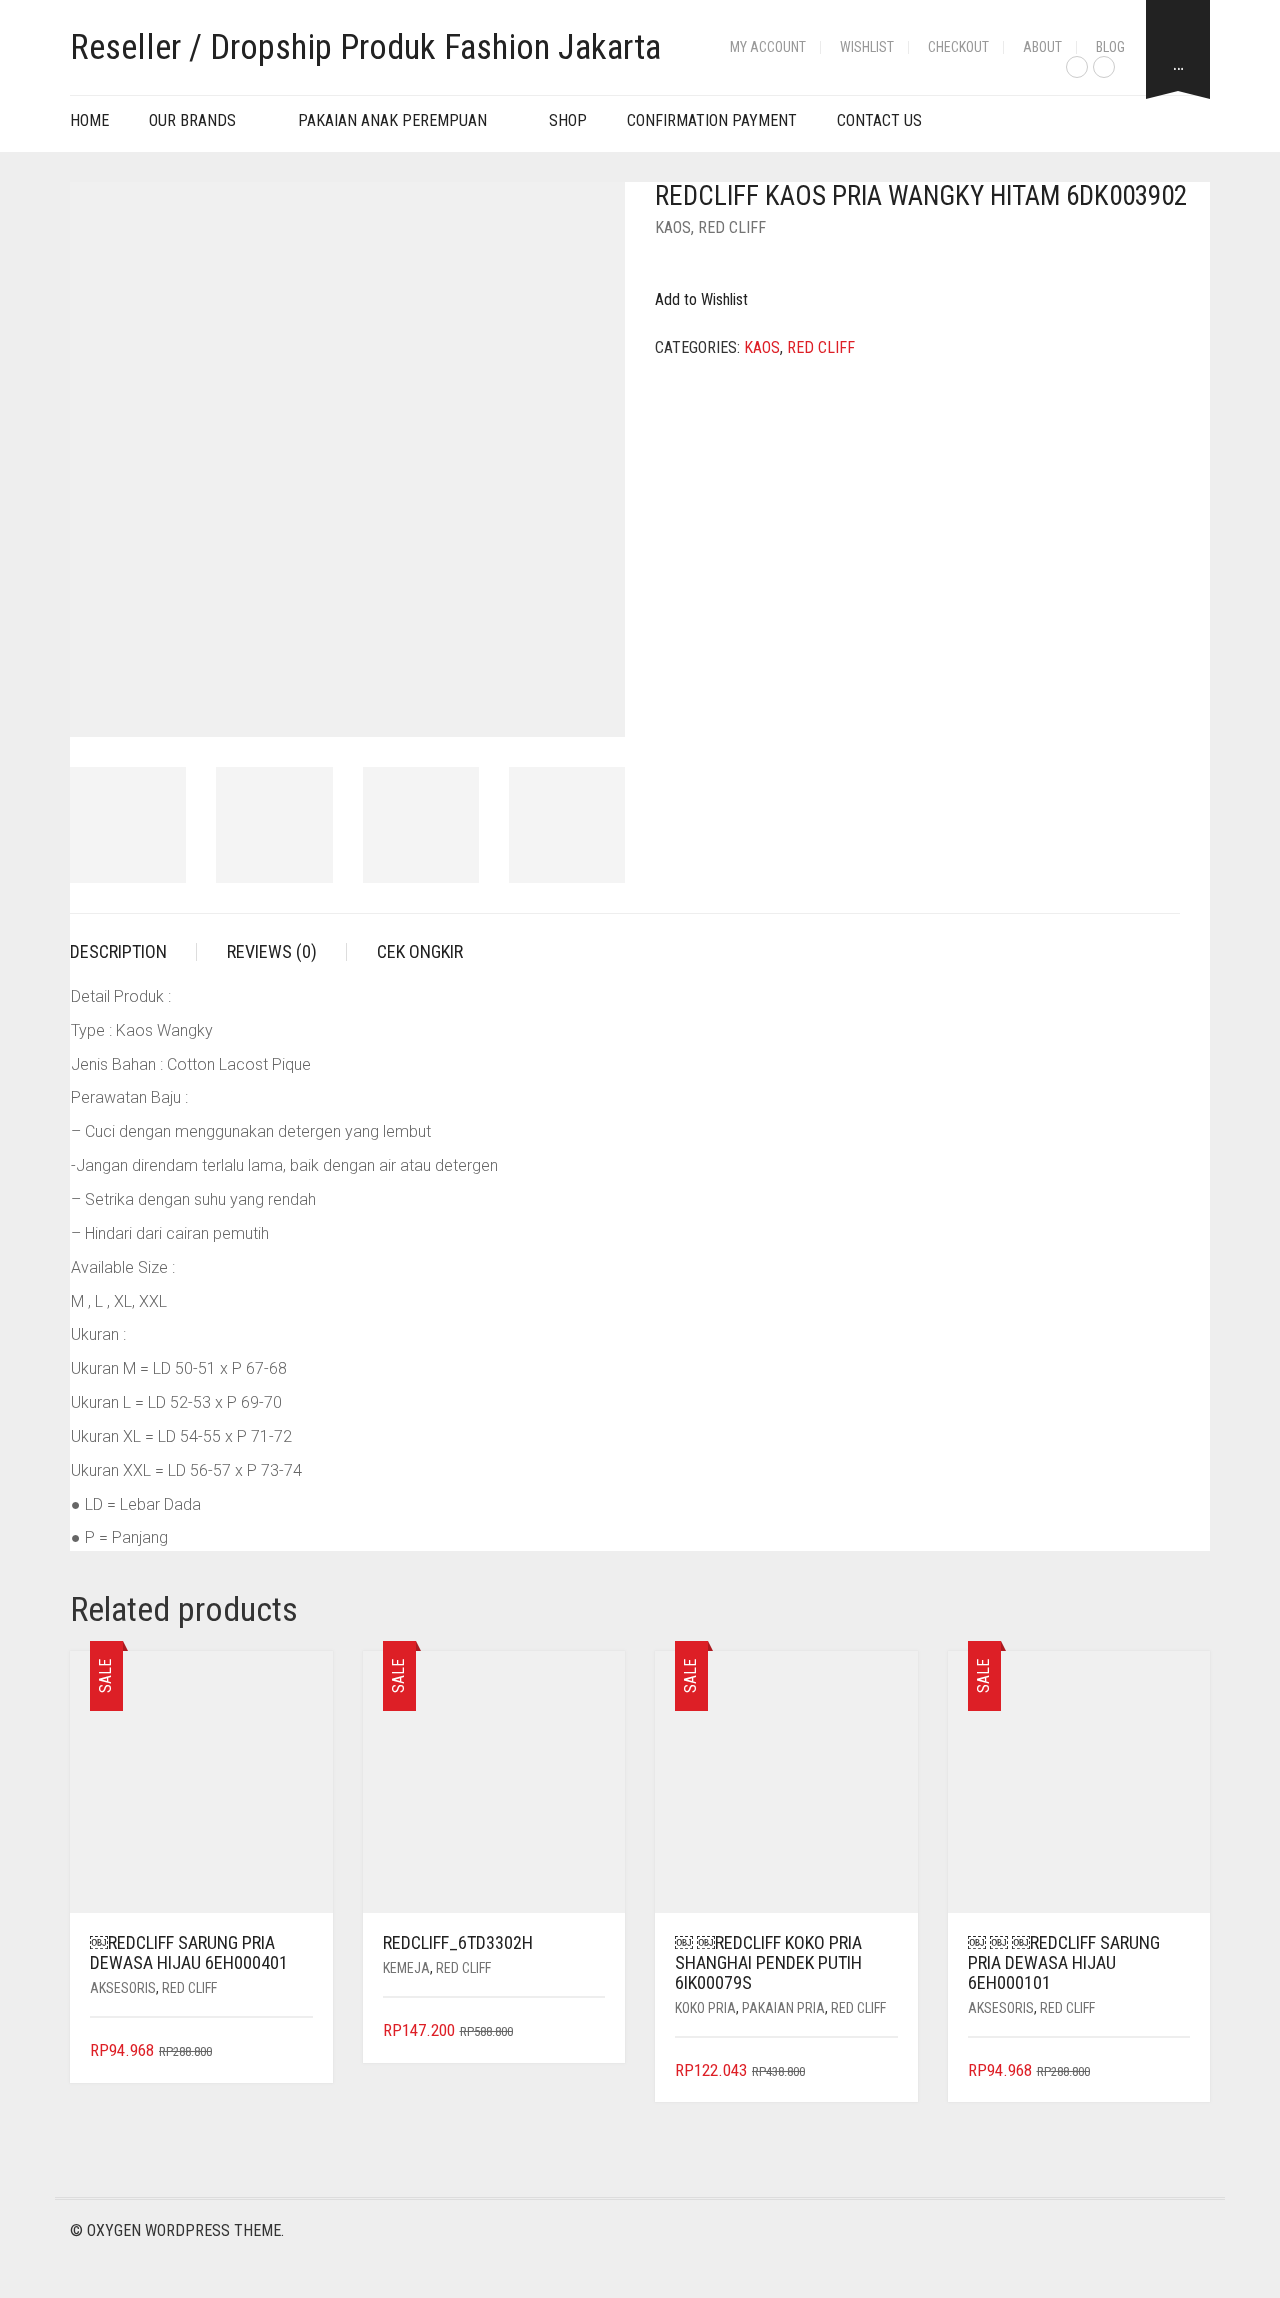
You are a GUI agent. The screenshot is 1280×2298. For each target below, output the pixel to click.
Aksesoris (123, 1988)
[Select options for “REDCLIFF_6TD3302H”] (592, 2031)
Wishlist (867, 47)
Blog (1110, 47)
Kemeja (406, 1968)
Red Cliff (732, 227)
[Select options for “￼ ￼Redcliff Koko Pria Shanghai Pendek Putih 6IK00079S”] (884, 2071)
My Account (768, 47)
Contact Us (879, 120)
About (1042, 47)
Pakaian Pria (783, 2008)
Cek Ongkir (420, 951)
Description (118, 951)
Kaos (673, 227)
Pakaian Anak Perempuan (392, 120)
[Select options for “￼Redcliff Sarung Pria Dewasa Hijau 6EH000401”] (299, 2051)
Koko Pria (705, 2008)
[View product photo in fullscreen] (592, 703)
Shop (568, 120)
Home (89, 120)
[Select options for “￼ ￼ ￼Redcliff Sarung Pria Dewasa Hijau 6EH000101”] (1177, 2071)
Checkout (958, 47)
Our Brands (192, 120)
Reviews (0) (272, 951)
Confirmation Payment (712, 120)
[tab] (133, 952)
